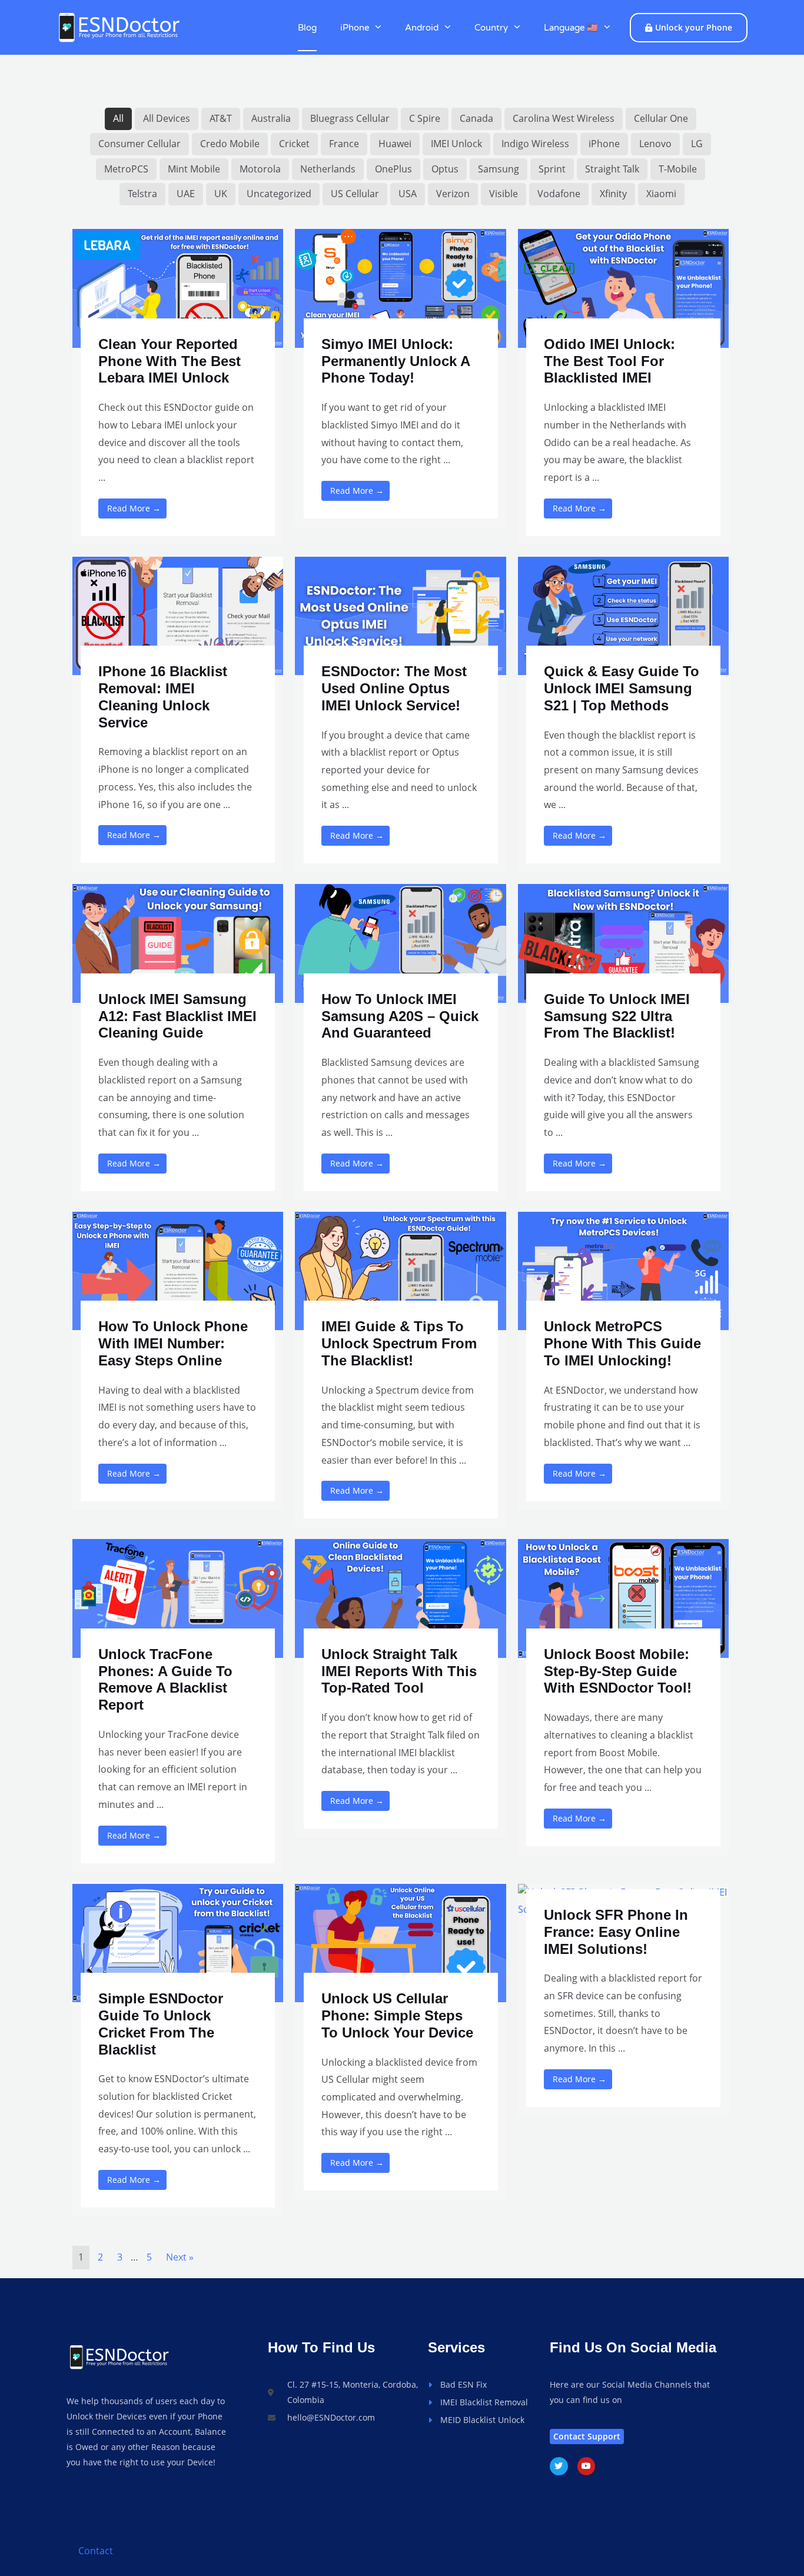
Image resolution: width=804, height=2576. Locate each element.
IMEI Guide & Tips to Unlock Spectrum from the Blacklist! (399, 1343)
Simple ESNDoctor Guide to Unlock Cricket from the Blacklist (161, 2024)
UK (221, 194)
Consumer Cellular (139, 144)
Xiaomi (661, 194)
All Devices (167, 118)
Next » (180, 2257)
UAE (186, 194)
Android (422, 28)
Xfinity (613, 194)
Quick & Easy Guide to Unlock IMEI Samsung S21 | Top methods (622, 688)
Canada (476, 118)
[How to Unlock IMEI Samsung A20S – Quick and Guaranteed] (400, 942)
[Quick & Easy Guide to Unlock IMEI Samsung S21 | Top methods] (623, 615)
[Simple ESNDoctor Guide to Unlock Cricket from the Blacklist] (178, 1942)
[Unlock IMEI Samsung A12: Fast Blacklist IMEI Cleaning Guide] (178, 942)
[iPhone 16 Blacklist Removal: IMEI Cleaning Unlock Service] (178, 615)
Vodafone (559, 194)
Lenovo (655, 144)
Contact (96, 2551)
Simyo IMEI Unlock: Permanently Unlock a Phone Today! (396, 361)
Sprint (552, 169)
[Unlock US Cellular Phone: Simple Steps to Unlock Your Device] (400, 1942)
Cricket (294, 144)
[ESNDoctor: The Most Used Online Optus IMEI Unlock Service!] (400, 615)
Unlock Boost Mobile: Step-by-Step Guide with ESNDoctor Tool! (618, 1671)
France (344, 144)
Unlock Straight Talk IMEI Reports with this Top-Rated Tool (399, 1671)
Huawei (395, 144)
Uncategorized (279, 194)
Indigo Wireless (535, 144)
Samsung (499, 169)
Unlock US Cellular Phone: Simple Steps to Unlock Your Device (397, 2015)
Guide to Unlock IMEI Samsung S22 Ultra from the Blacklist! (617, 1016)
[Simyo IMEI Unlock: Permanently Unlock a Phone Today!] (400, 287)
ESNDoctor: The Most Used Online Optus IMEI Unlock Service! (394, 688)
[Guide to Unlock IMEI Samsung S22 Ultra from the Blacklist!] (623, 942)
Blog (307, 28)
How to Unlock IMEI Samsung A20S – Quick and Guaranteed (400, 1016)
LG (697, 144)
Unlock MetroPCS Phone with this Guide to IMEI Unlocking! (622, 1343)
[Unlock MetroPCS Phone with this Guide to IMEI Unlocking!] (623, 1270)
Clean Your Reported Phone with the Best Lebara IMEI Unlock (170, 361)
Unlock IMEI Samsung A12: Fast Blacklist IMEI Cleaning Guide (177, 1016)
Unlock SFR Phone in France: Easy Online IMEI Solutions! (616, 1932)
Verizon (453, 194)
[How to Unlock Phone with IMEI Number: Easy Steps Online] (178, 1270)
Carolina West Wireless (564, 118)
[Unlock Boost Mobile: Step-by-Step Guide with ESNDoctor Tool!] (623, 1597)
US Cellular (355, 194)
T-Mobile (678, 169)
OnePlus (393, 169)
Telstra (142, 194)
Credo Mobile (230, 144)
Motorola (260, 169)
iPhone (355, 28)
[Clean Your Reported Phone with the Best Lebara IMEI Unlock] (178, 287)
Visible (504, 194)
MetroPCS (126, 169)
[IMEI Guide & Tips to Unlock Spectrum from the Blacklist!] (400, 1270)
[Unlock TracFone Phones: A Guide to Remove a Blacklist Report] (178, 1597)
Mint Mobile (194, 169)
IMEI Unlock (456, 144)
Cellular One (661, 118)
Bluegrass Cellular (350, 118)
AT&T (221, 118)
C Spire (425, 118)
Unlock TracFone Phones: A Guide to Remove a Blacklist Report (165, 1679)
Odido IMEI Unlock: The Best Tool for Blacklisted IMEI (609, 361)
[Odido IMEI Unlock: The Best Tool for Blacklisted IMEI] (623, 287)
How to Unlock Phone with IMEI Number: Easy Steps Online (173, 1343)
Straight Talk (612, 169)
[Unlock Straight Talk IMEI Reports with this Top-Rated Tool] (400, 1597)
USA (408, 194)
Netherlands (328, 169)
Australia (271, 118)
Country (491, 28)
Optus (445, 169)
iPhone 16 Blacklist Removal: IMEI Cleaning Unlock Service (163, 697)
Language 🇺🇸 (571, 28)
